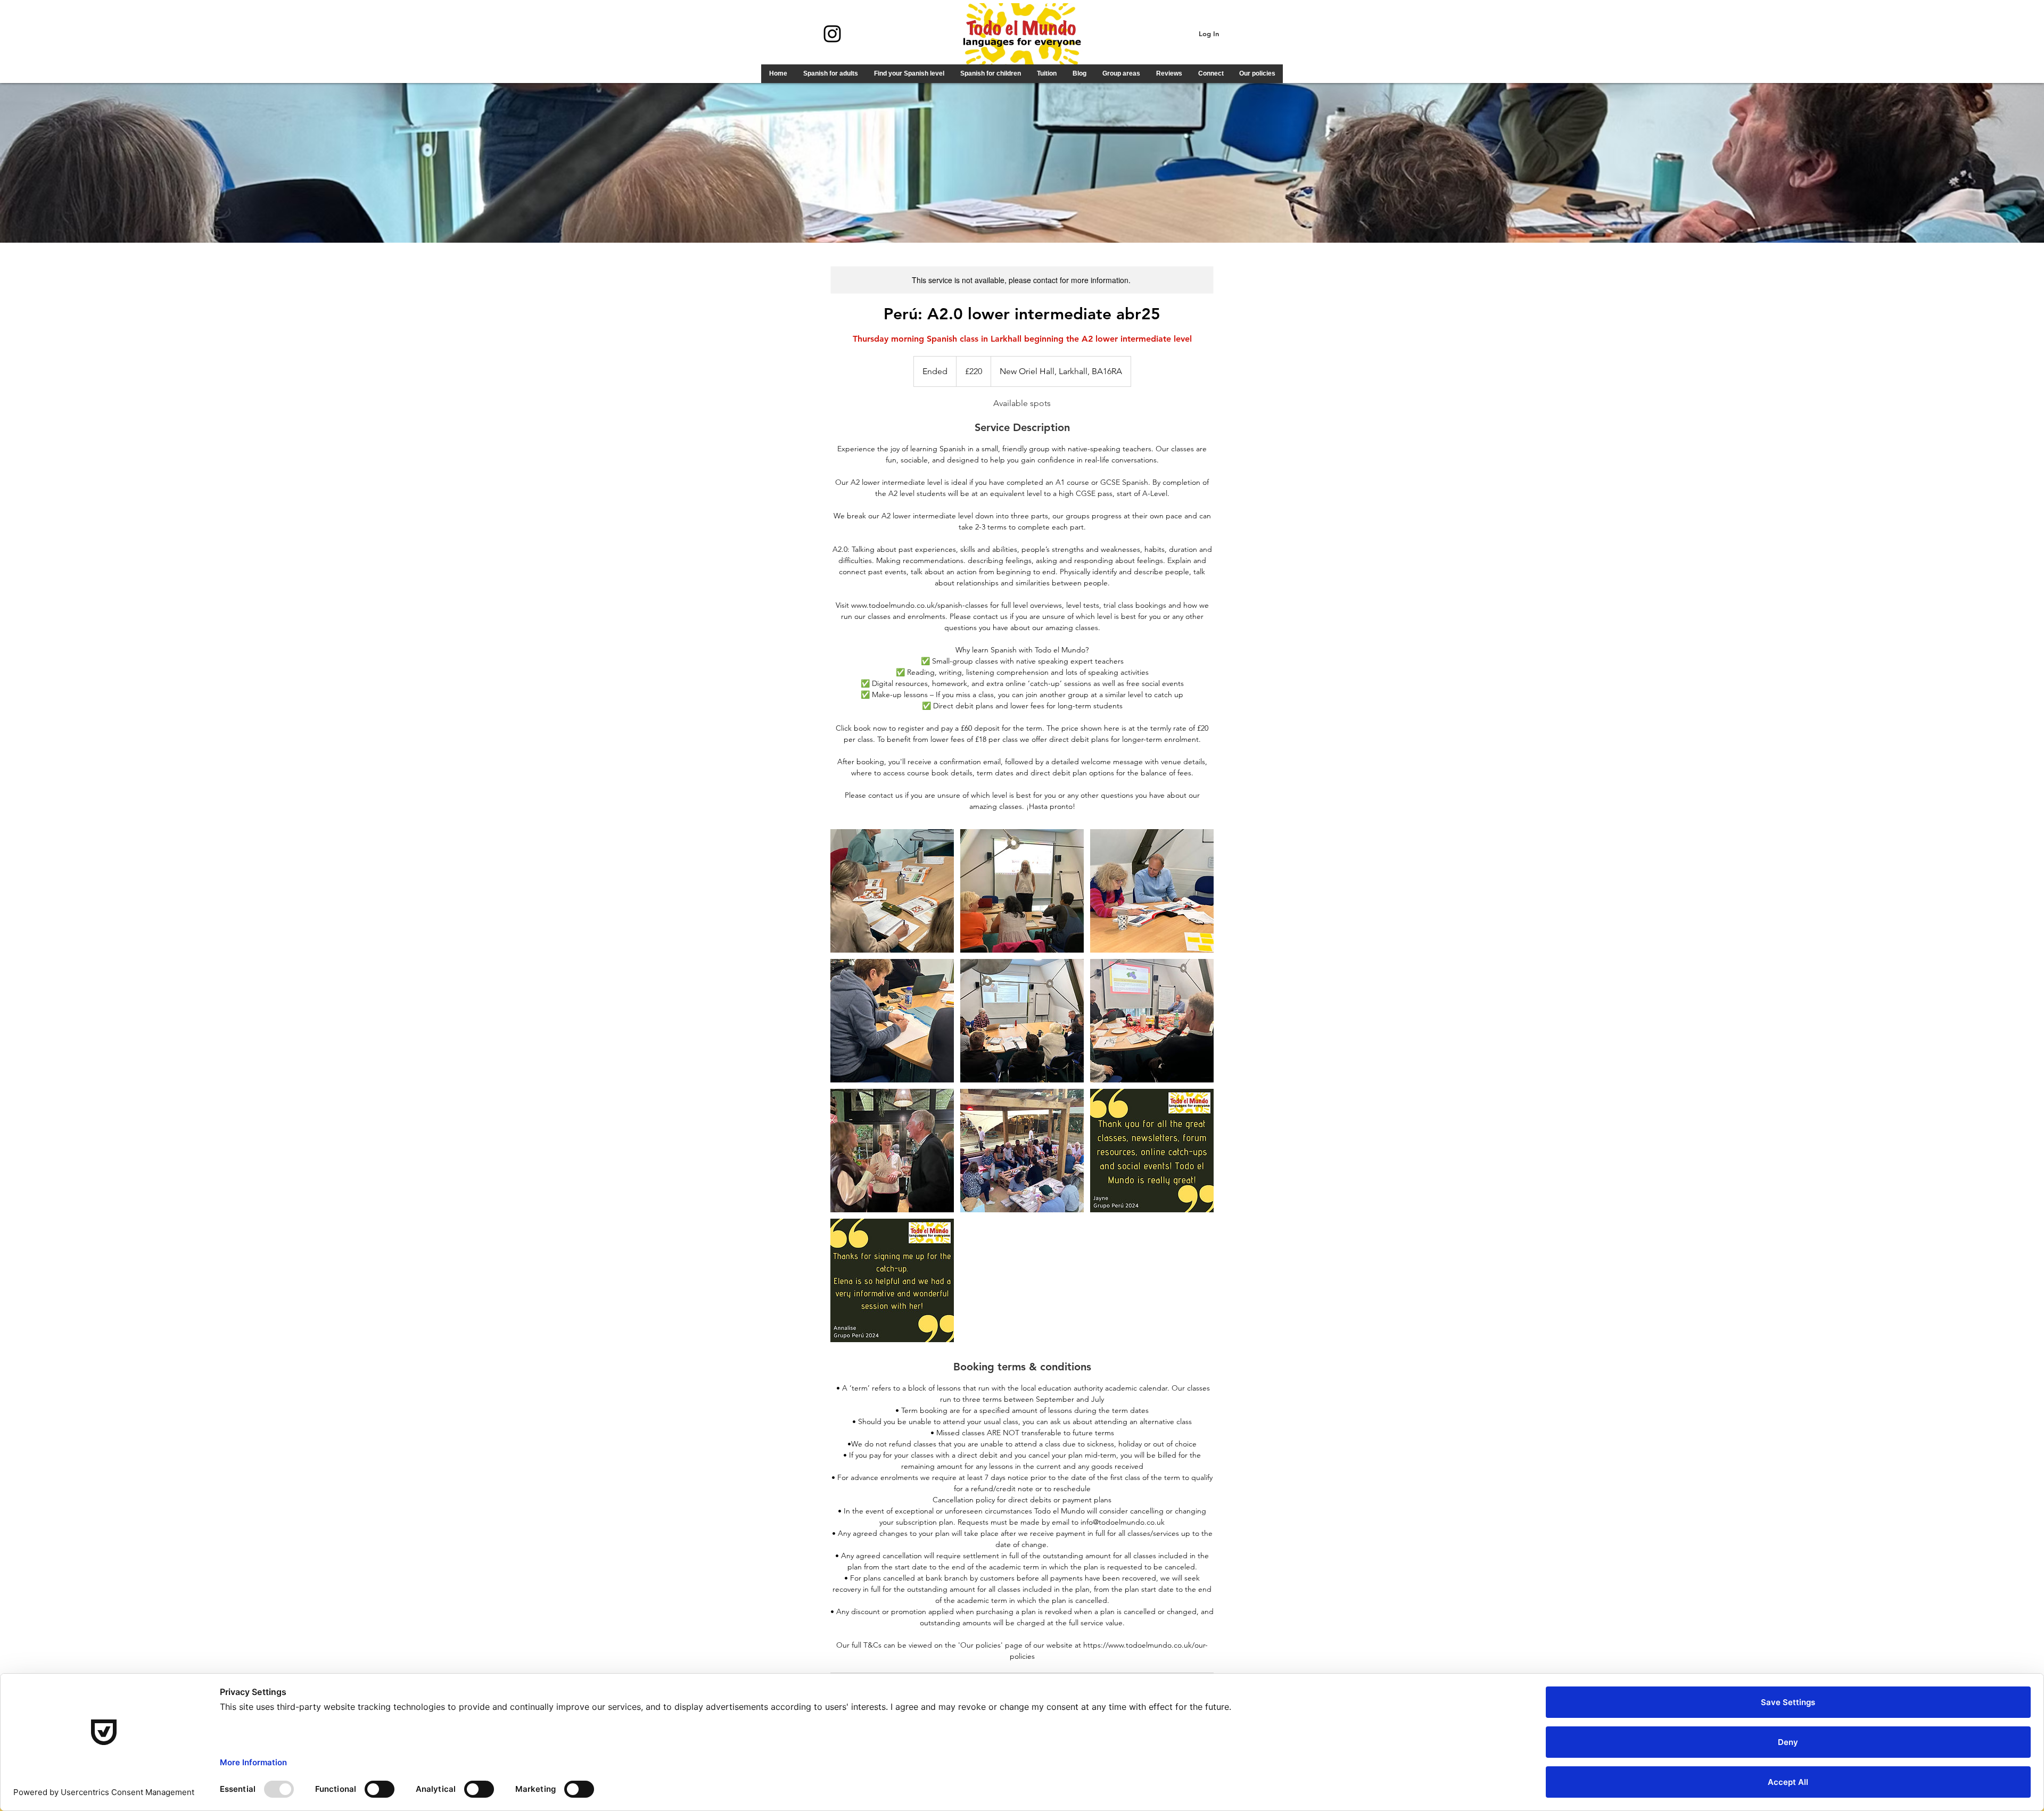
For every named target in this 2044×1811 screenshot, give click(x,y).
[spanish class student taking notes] (892, 891)
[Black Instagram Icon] (832, 34)
